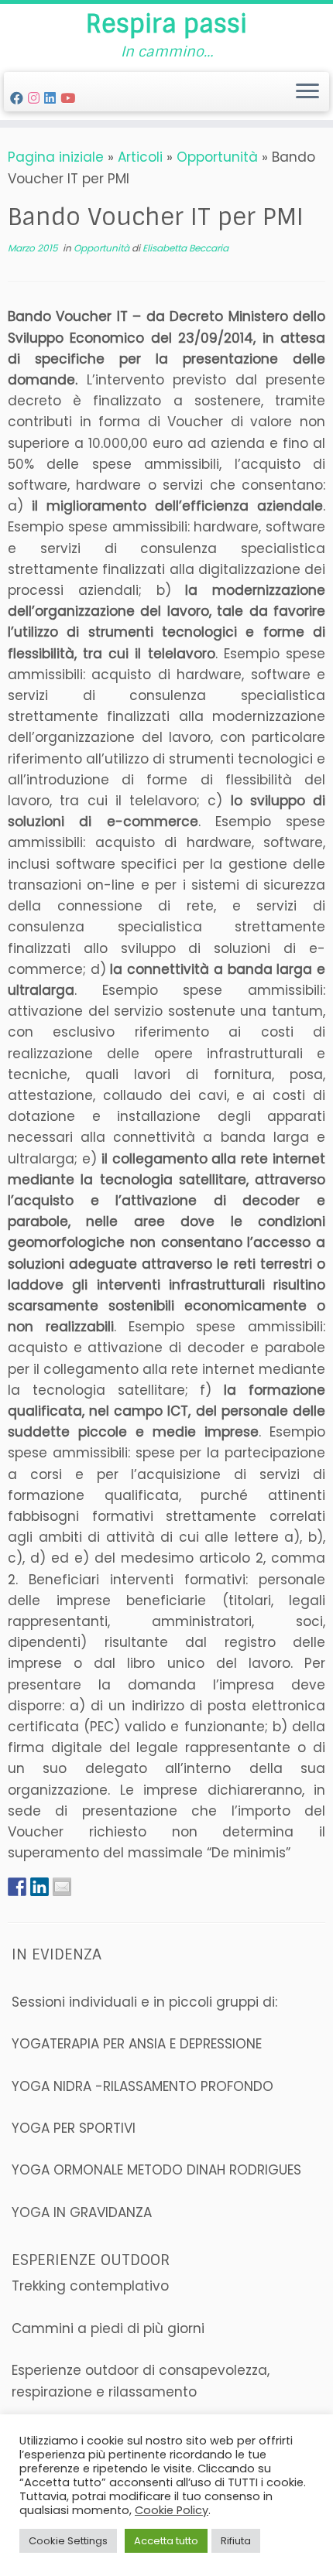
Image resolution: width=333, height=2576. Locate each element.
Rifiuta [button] (236, 2541)
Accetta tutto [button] (166, 2541)
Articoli (140, 157)
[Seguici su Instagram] (36, 98)
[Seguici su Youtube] (70, 98)
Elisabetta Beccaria (185, 248)
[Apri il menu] (307, 92)
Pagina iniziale (56, 157)
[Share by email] (62, 1886)
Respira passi (166, 24)
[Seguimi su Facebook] (19, 98)
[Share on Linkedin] (39, 1886)
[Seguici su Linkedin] (52, 98)
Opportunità (217, 157)
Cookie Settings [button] (68, 2541)
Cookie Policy (172, 2510)
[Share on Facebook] (17, 1886)
